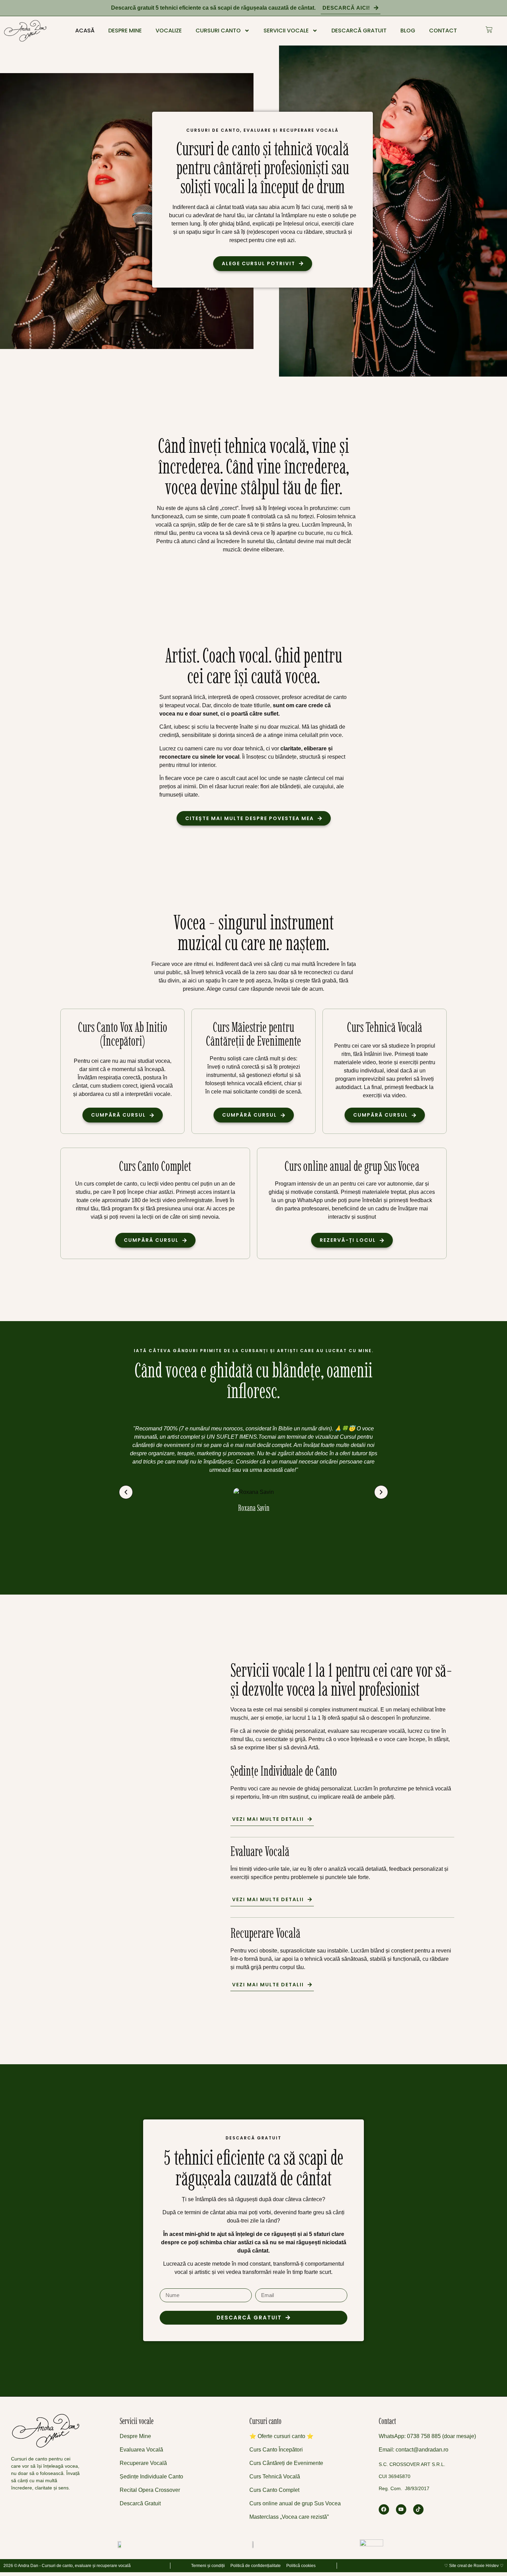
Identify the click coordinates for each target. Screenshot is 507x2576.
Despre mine (125, 31)
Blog (408, 31)
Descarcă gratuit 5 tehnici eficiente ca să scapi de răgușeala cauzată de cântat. (213, 8)
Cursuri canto (218, 31)
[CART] (489, 30)
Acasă (85, 31)
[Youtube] (401, 2509)
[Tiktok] (418, 2509)
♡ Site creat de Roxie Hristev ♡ (474, 2566)
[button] (126, 1492)
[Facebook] (384, 2509)
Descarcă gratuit (359, 31)
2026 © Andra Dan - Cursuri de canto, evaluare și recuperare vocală (67, 2566)
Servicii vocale (286, 31)
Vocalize (169, 31)
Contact (443, 31)
